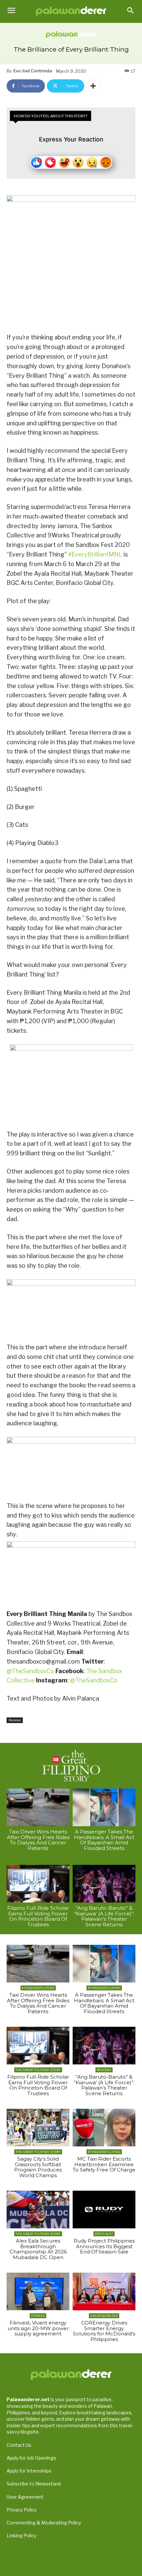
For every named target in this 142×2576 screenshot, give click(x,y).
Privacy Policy (22, 2510)
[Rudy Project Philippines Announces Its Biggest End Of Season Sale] (104, 2210)
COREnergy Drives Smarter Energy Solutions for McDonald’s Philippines (104, 2331)
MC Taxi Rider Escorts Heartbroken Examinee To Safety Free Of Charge (104, 2164)
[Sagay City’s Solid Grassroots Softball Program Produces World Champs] (38, 2128)
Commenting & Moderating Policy (44, 2523)
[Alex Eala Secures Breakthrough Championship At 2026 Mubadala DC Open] (38, 2210)
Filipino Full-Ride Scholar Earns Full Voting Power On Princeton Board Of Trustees (38, 1916)
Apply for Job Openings (31, 2458)
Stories (38, 2316)
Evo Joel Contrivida (33, 71)
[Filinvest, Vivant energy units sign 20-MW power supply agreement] (38, 2291)
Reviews (15, 1720)
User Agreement (25, 2497)
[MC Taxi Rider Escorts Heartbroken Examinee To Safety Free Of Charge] (104, 2128)
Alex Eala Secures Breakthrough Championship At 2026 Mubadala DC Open (38, 2249)
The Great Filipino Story (38, 2070)
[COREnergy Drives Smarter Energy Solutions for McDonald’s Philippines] (104, 2291)
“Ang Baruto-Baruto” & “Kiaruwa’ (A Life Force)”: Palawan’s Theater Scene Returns (104, 1916)
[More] (93, 86)
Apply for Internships (29, 2471)
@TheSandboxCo (31, 1671)
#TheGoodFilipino (38, 1988)
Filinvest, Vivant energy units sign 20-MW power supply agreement (38, 2328)
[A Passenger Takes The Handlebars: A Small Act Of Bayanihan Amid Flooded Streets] (104, 1807)
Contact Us (19, 2445)
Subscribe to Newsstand (34, 2484)
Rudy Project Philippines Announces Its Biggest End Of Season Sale (104, 2246)
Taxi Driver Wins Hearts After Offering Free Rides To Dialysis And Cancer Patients (38, 1840)
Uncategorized (104, 2316)
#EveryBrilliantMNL (95, 554)
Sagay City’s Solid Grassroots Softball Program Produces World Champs (38, 2167)
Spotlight (104, 2234)
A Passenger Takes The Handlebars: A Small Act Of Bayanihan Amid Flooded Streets (104, 1840)
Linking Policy (21, 2536)
